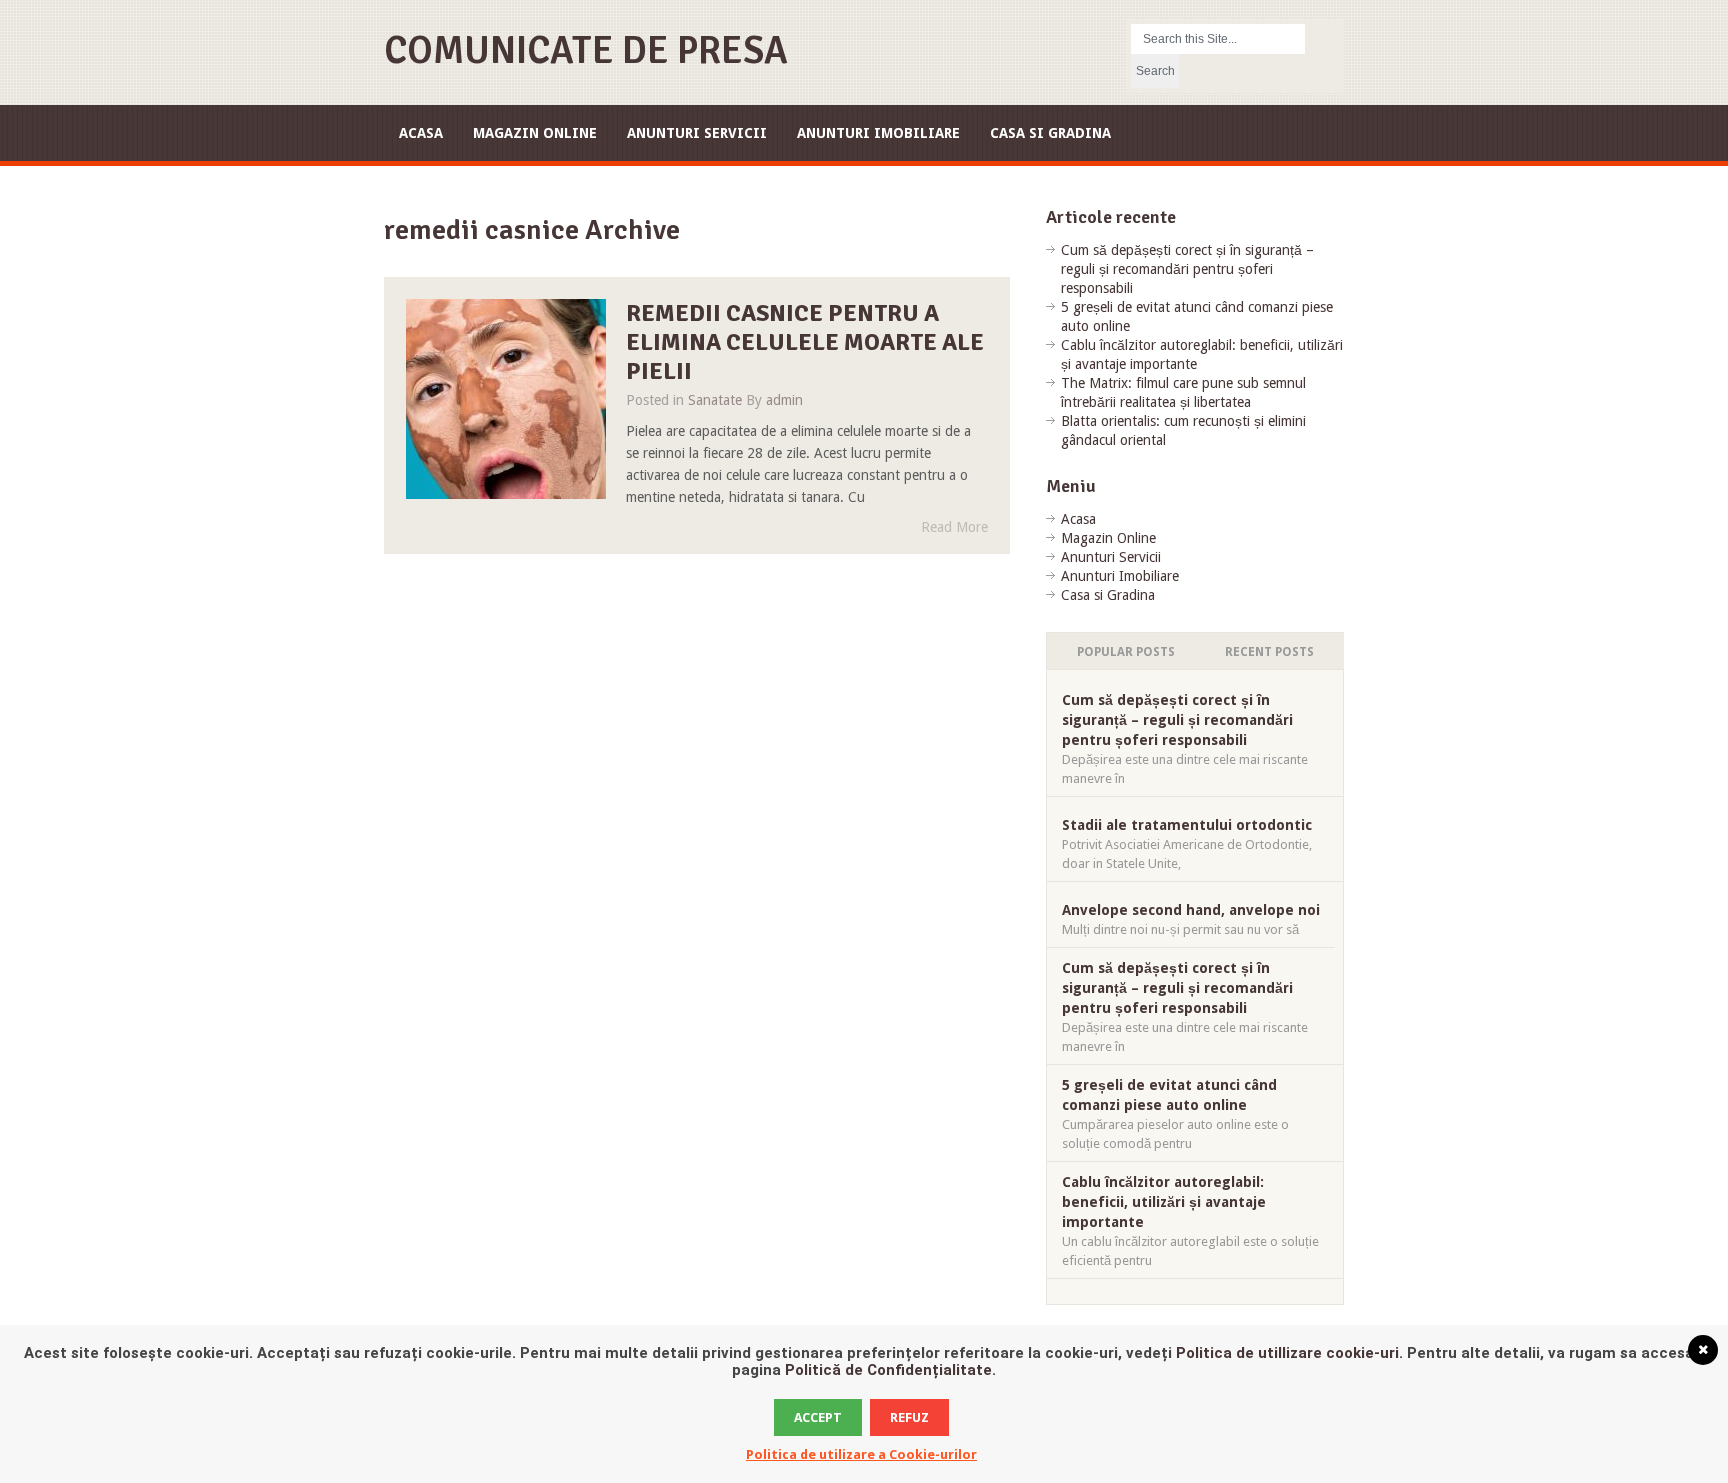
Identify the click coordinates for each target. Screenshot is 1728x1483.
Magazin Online (535, 133)
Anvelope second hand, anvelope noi (1191, 910)
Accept (818, 1417)
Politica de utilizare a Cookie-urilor (861, 1454)
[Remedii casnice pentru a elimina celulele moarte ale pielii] (506, 399)
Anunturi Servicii (697, 133)
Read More (954, 527)
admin (784, 400)
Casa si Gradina (1050, 133)
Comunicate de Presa (586, 50)
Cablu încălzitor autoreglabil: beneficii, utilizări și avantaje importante (1164, 1202)
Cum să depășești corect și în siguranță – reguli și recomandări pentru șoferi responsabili (1187, 269)
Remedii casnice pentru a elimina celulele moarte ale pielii (805, 342)
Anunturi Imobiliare (878, 133)
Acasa (421, 133)
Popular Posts (1126, 652)
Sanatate (715, 400)
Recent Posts (1269, 652)
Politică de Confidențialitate (888, 1370)
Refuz (909, 1417)
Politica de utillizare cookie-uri (1287, 1353)
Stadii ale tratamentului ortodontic (1187, 825)
